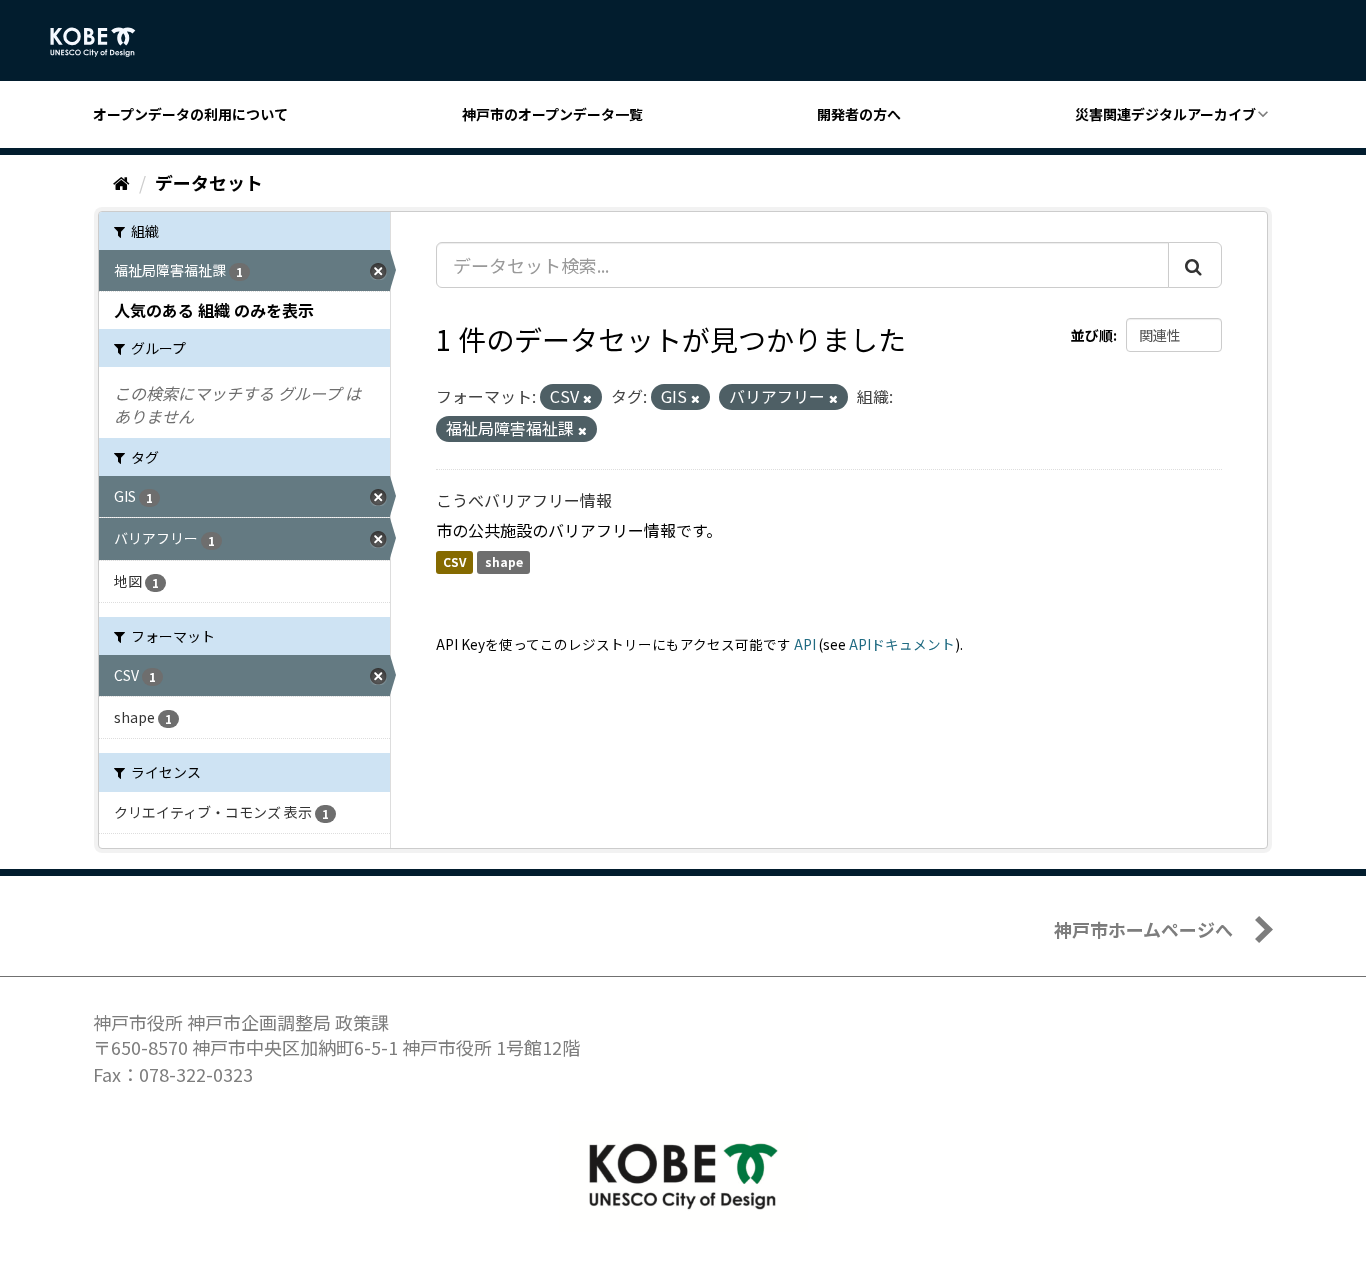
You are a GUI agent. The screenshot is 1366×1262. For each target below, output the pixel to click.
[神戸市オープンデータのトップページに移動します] (103, 42)
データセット (209, 182)
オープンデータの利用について (190, 114)
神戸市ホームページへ (1143, 929)
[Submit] (1195, 265)
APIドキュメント (902, 644)
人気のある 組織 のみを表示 (214, 310)
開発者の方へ (859, 114)
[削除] (587, 398)
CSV (454, 562)
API (805, 644)
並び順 (1092, 335)
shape (504, 562)
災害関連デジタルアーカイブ (1165, 114)
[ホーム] (121, 182)
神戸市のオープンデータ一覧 (552, 114)
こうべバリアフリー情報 (524, 500)
